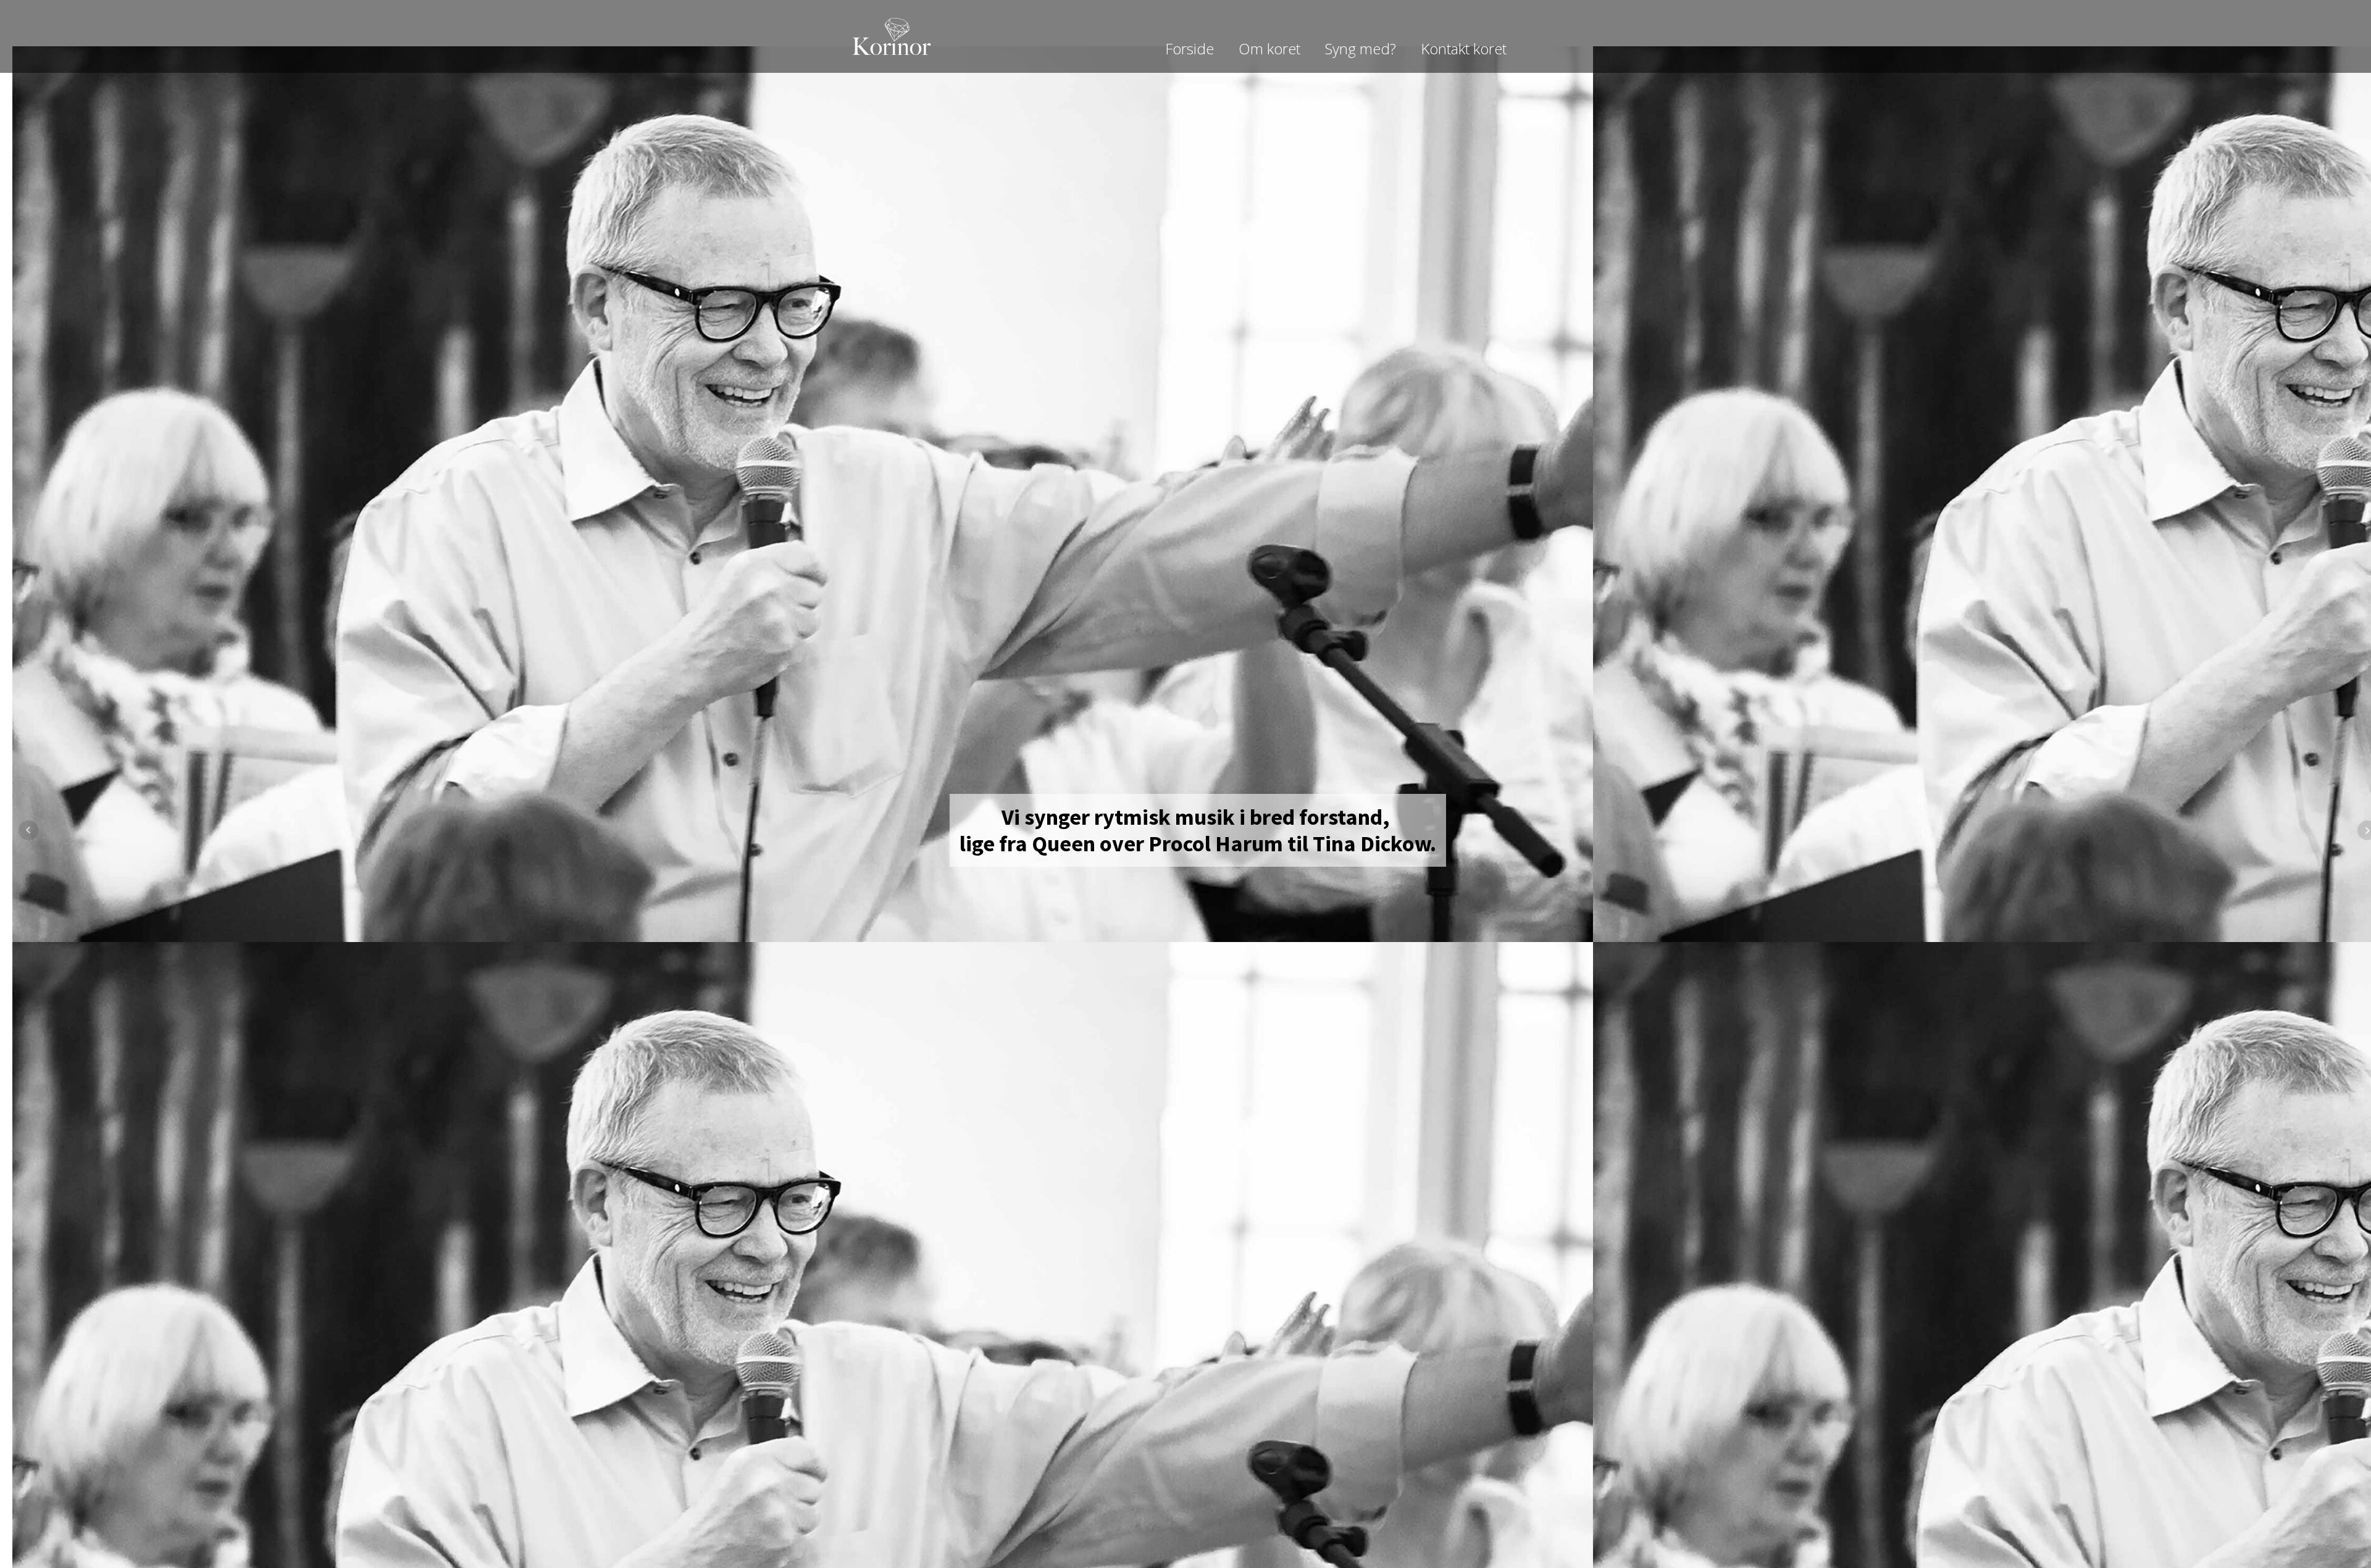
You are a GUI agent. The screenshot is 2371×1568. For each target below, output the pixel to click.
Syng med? (1361, 48)
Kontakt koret (1464, 48)
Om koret (1269, 48)
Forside (1190, 48)
